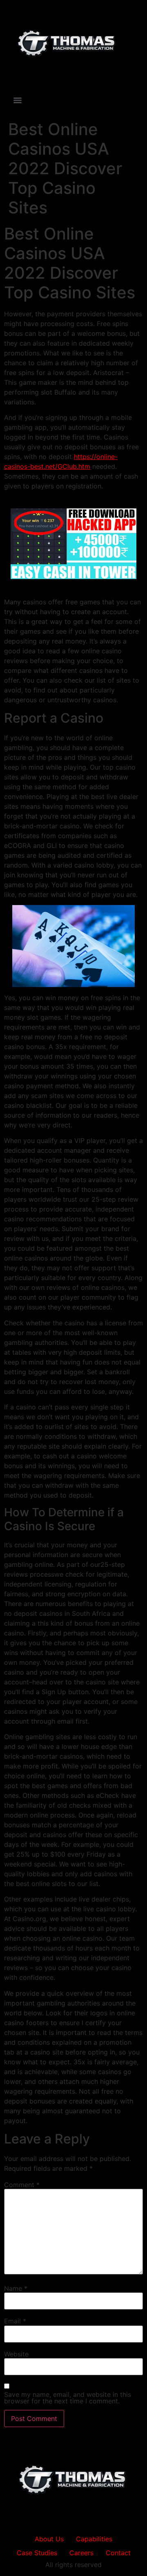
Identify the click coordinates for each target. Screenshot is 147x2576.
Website (16, 2354)
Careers (81, 2553)
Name (16, 2288)
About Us (49, 2539)
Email (15, 2321)
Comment (22, 2185)
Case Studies (37, 2553)
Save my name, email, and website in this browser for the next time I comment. (68, 2398)
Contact (118, 2553)
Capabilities (94, 2539)
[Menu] (18, 100)
